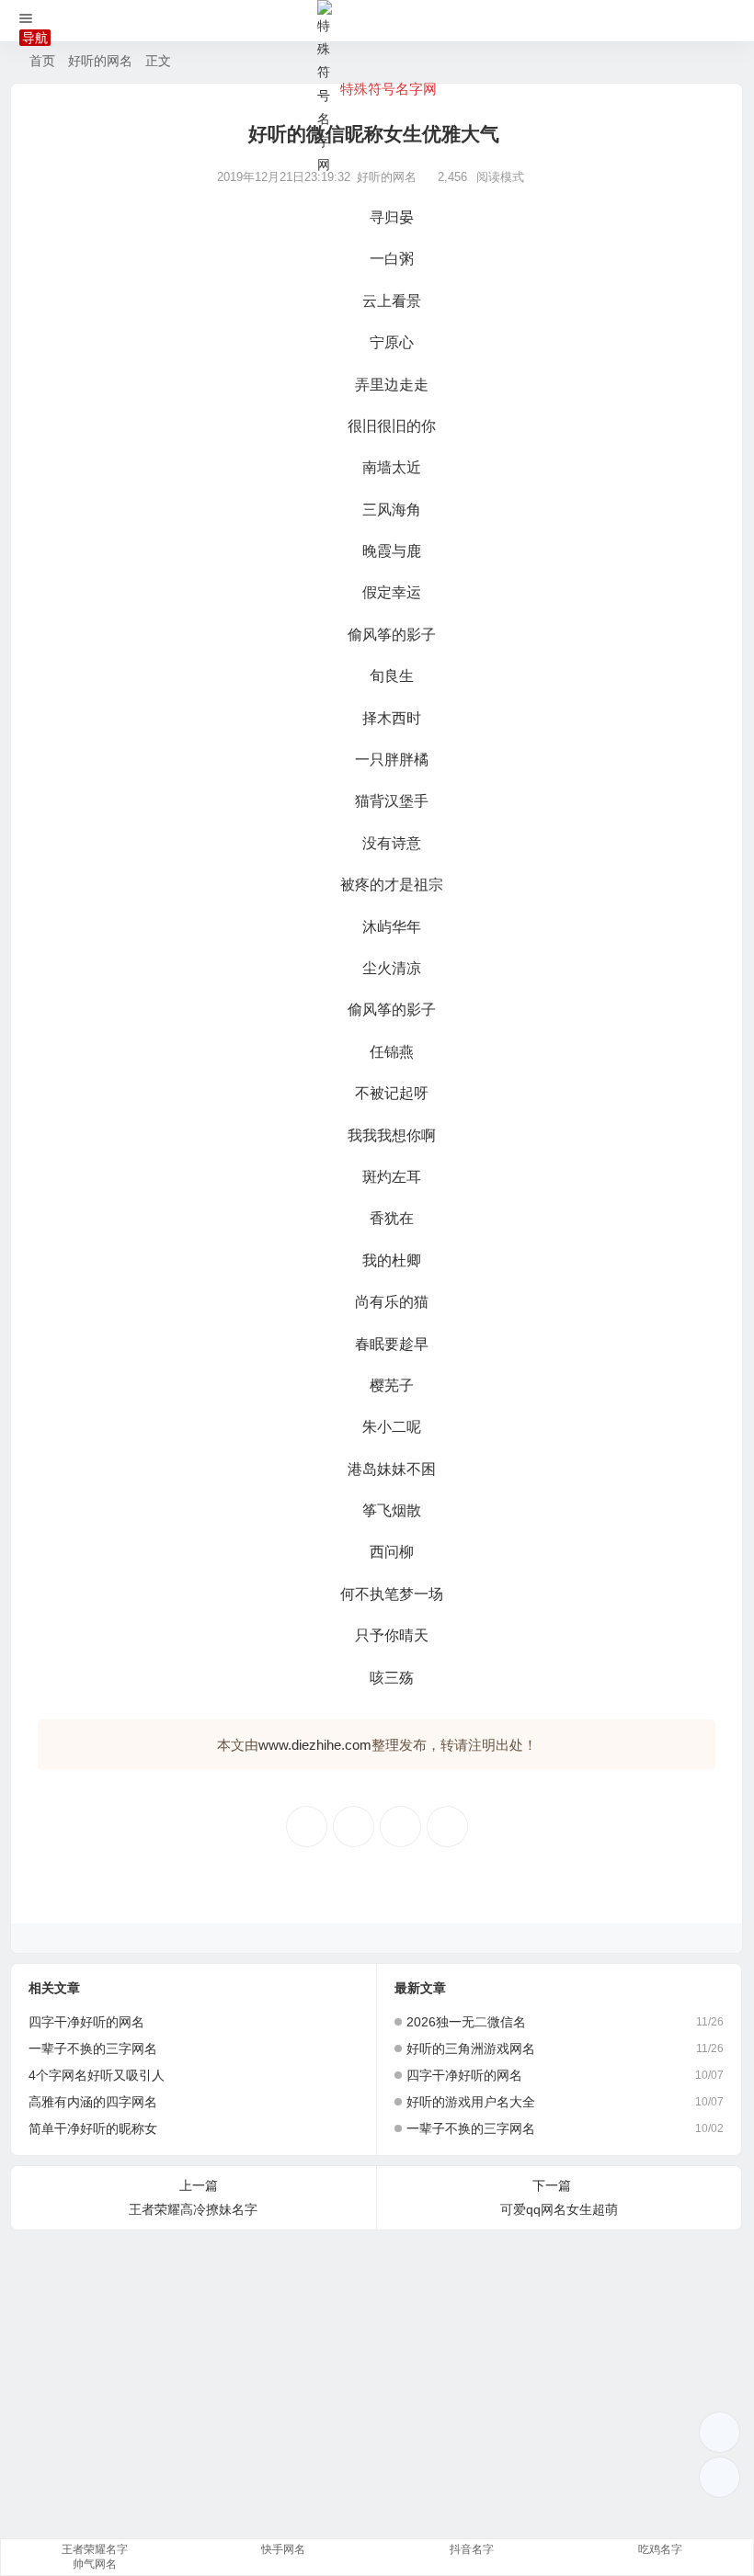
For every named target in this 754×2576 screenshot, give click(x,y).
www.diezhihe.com (315, 1745)
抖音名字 (472, 2549)
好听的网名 (100, 61)
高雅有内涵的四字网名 (93, 2102)
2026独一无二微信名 (466, 2022)
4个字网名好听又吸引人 (97, 2075)
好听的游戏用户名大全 (471, 2102)
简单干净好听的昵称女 (93, 2128)
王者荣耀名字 (95, 2549)
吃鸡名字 (660, 2549)
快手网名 (283, 2549)
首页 (42, 61)
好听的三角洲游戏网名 (471, 2048)
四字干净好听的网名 (86, 2022)
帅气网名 (95, 2564)
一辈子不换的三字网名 (93, 2048)
